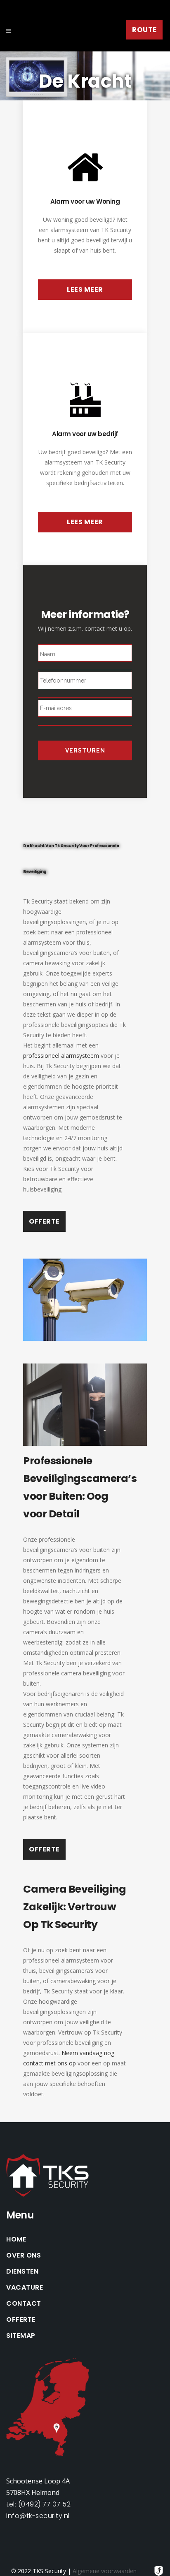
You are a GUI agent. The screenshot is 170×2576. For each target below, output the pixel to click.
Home (16, 2239)
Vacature (25, 2288)
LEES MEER (85, 289)
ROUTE (144, 30)
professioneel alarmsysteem (61, 1056)
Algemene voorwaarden (105, 2571)
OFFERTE (44, 1221)
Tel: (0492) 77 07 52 (38, 2504)
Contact (24, 2304)
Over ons (24, 2255)
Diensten (22, 2272)
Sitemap (21, 2336)
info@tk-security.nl (38, 2516)
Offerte (21, 2320)
